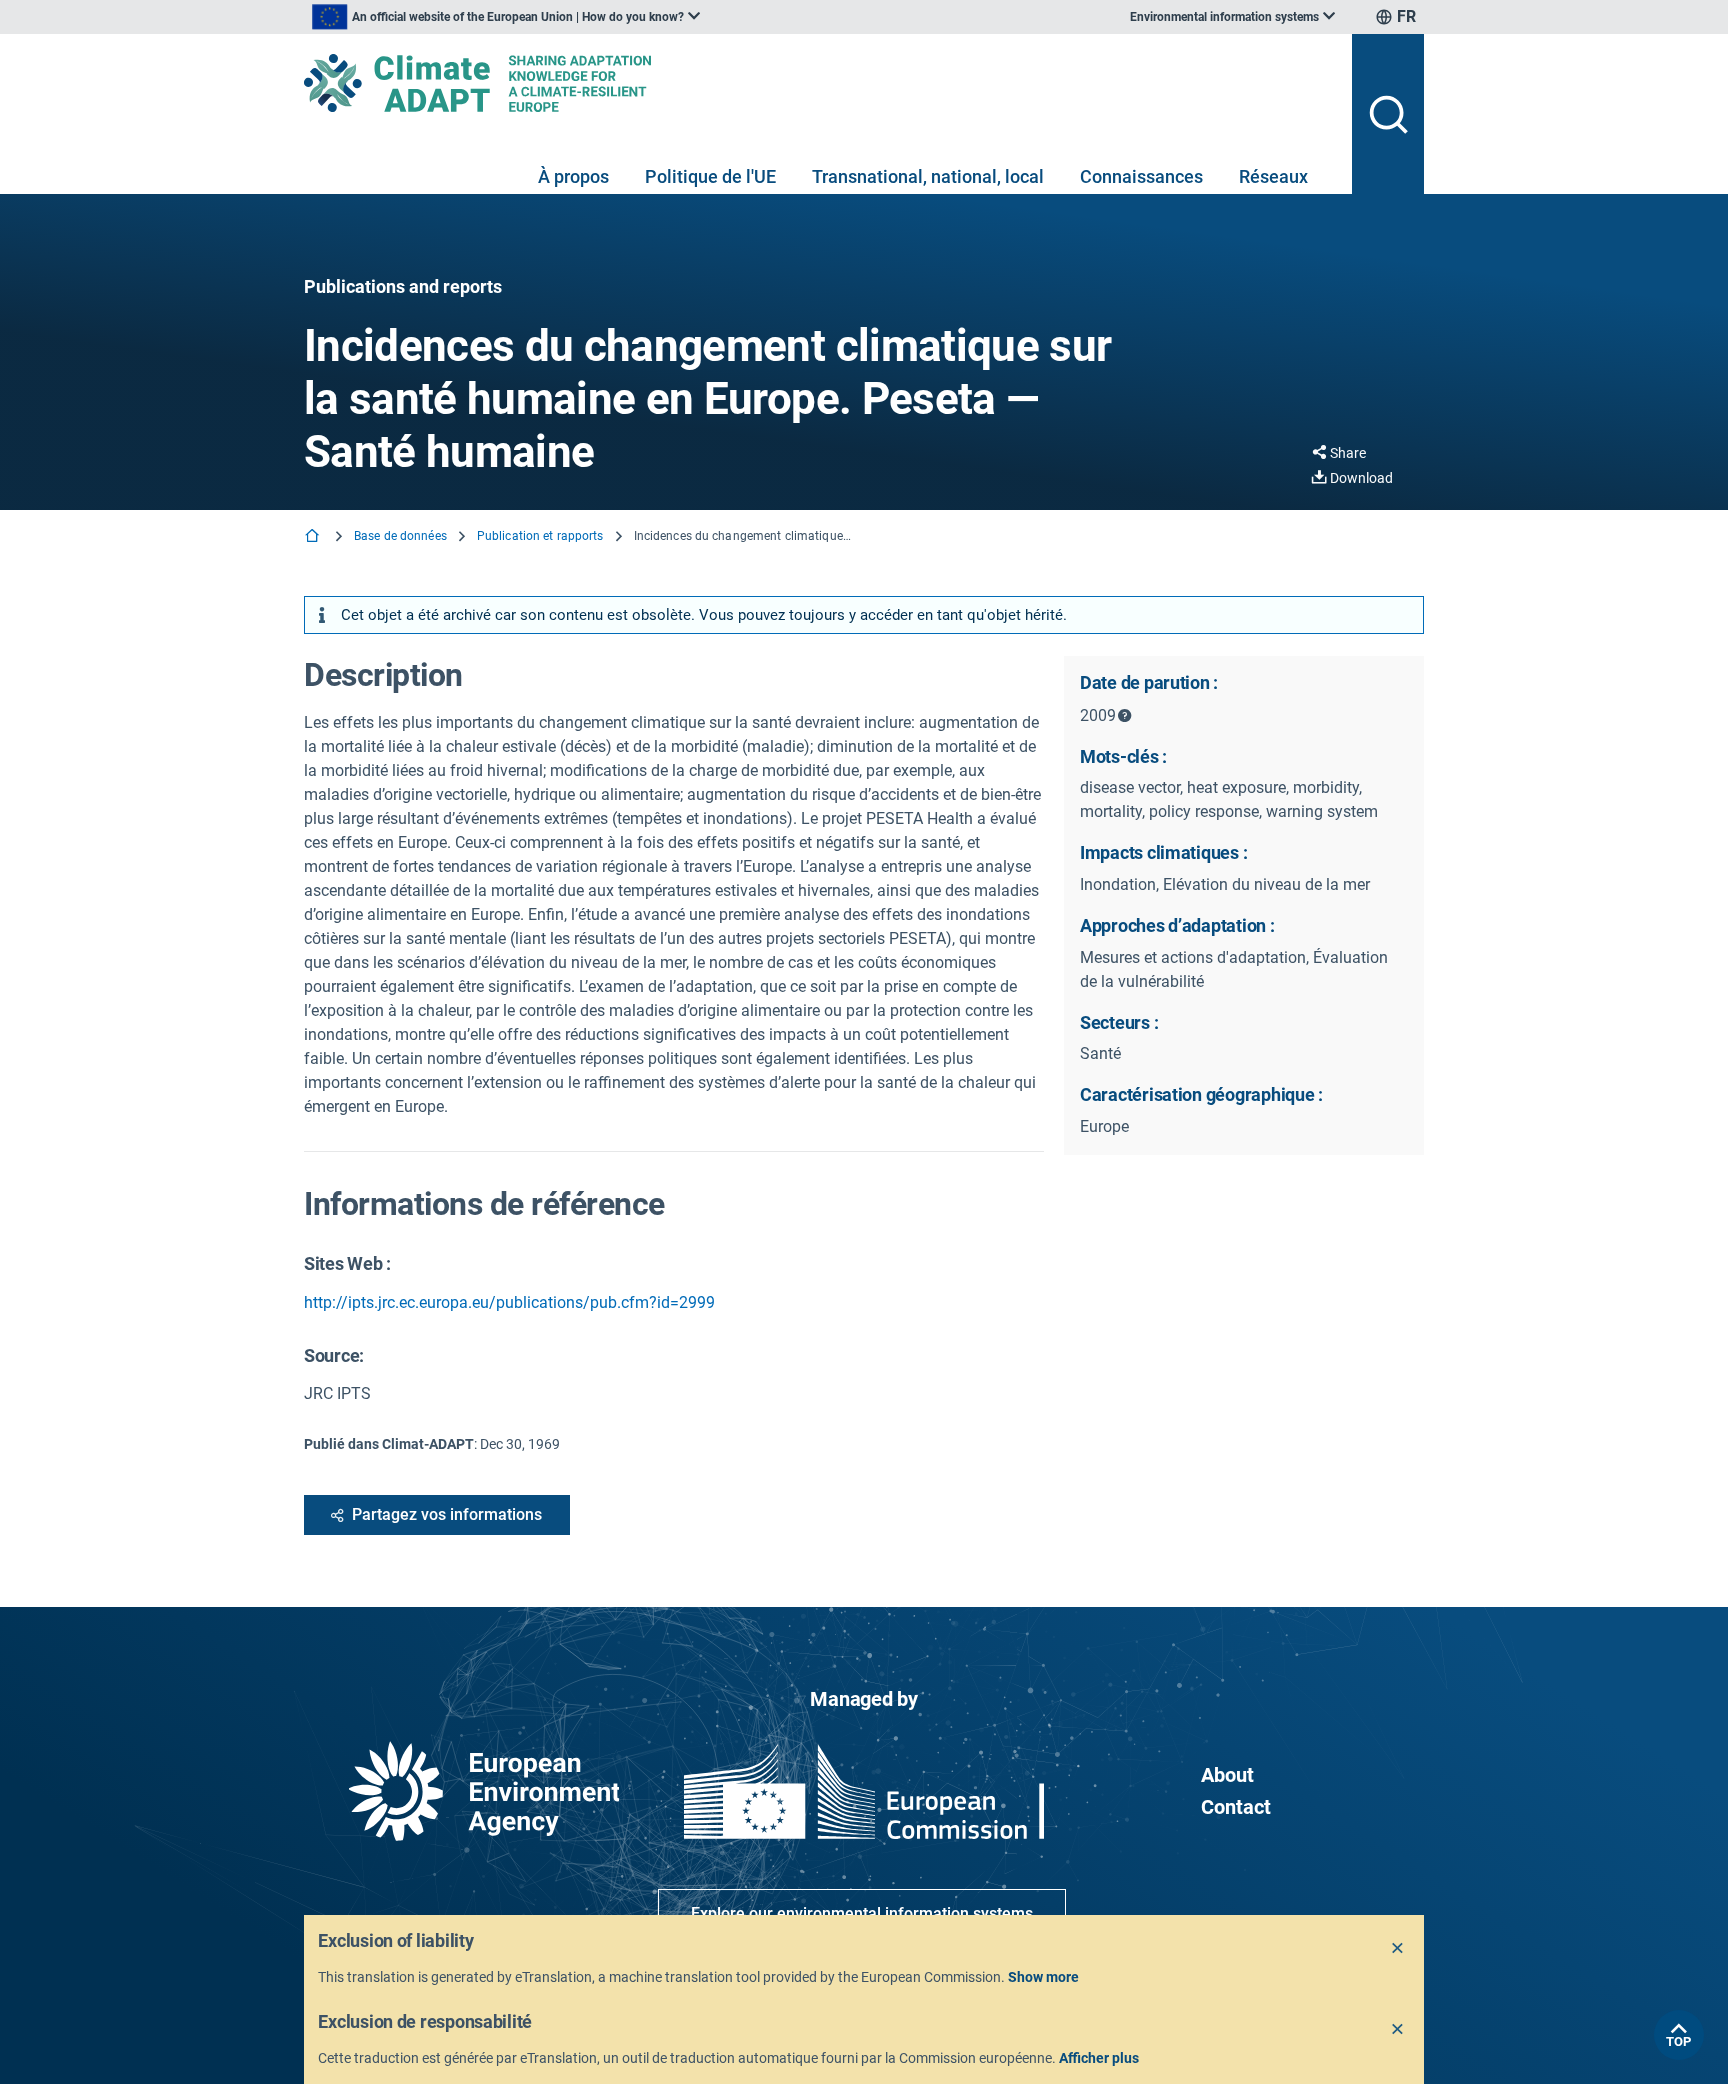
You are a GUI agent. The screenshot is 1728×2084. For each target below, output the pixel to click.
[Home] (314, 537)
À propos (573, 176)
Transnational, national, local (928, 176)
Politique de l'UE (710, 176)
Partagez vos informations (447, 1514)
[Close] (1398, 1949)
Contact (1236, 1807)
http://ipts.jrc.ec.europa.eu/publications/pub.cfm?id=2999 (509, 1302)
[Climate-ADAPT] (820, 83)
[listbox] (506, 17)
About (1227, 1775)
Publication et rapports (540, 536)
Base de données (400, 536)
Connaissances (1141, 176)
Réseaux (1273, 176)
